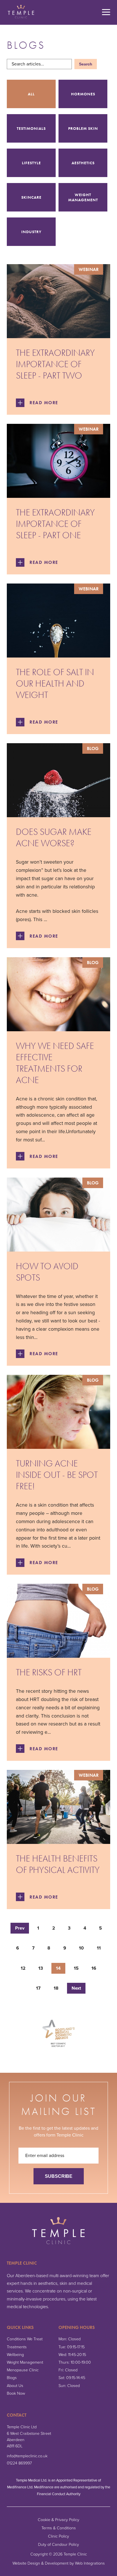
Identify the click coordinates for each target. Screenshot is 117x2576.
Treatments (17, 2347)
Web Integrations (90, 2563)
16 (94, 1968)
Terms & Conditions (59, 2528)
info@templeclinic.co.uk (27, 2456)
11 (99, 1948)
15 (76, 1968)
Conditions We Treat (25, 2339)
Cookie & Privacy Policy (58, 2520)
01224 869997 (19, 2463)
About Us (15, 2386)
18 (56, 1988)
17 (38, 1988)
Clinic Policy (58, 2536)
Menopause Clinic (23, 2370)
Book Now (16, 2393)
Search (86, 64)
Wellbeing (15, 2355)
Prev (20, 1928)
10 (81, 1948)
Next (76, 1988)
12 (23, 1968)
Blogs (12, 2378)
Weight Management (25, 2362)
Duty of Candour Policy (58, 2545)
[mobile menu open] (106, 13)
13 (41, 1968)
